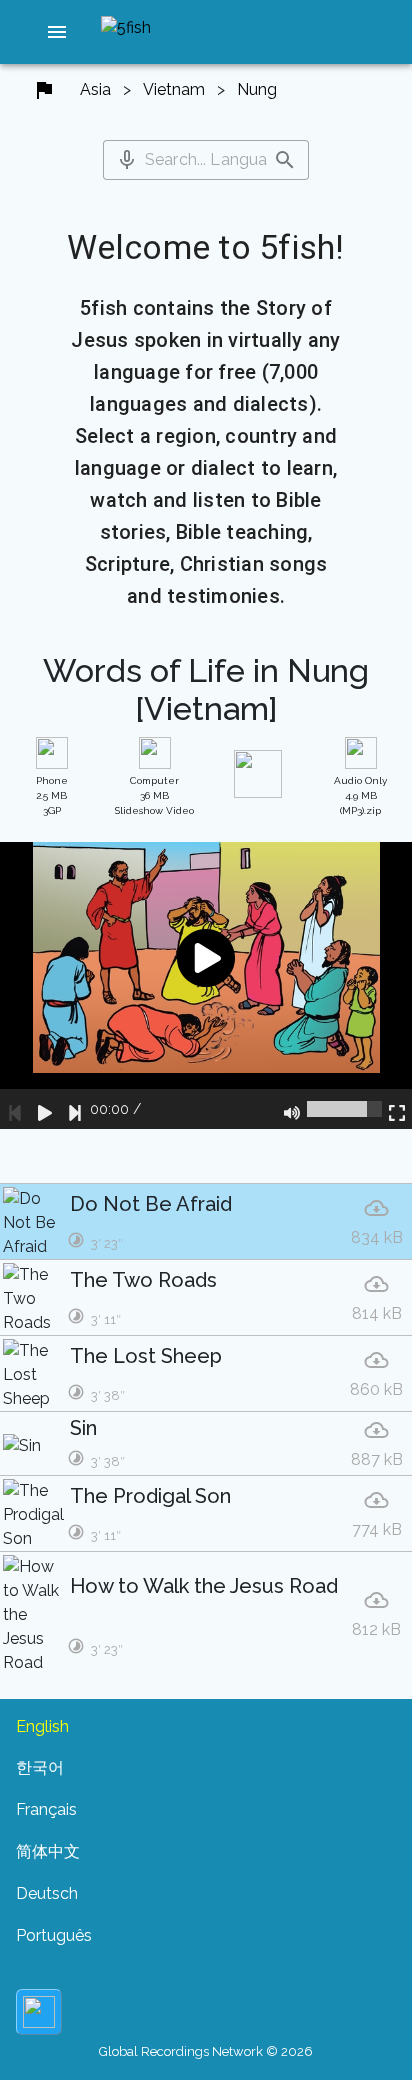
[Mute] (292, 1109)
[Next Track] (75, 1109)
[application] (206, 986)
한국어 (40, 1767)
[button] (57, 32)
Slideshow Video (154, 795)
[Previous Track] (15, 1109)
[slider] (344, 1109)
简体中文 (48, 1851)
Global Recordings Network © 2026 (206, 2051)
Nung (257, 89)
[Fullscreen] (397, 1109)
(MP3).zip (360, 795)
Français (46, 1809)
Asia (95, 89)
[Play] (45, 1109)
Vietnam (174, 89)
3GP (52, 795)
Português (54, 1935)
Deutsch (47, 1893)
